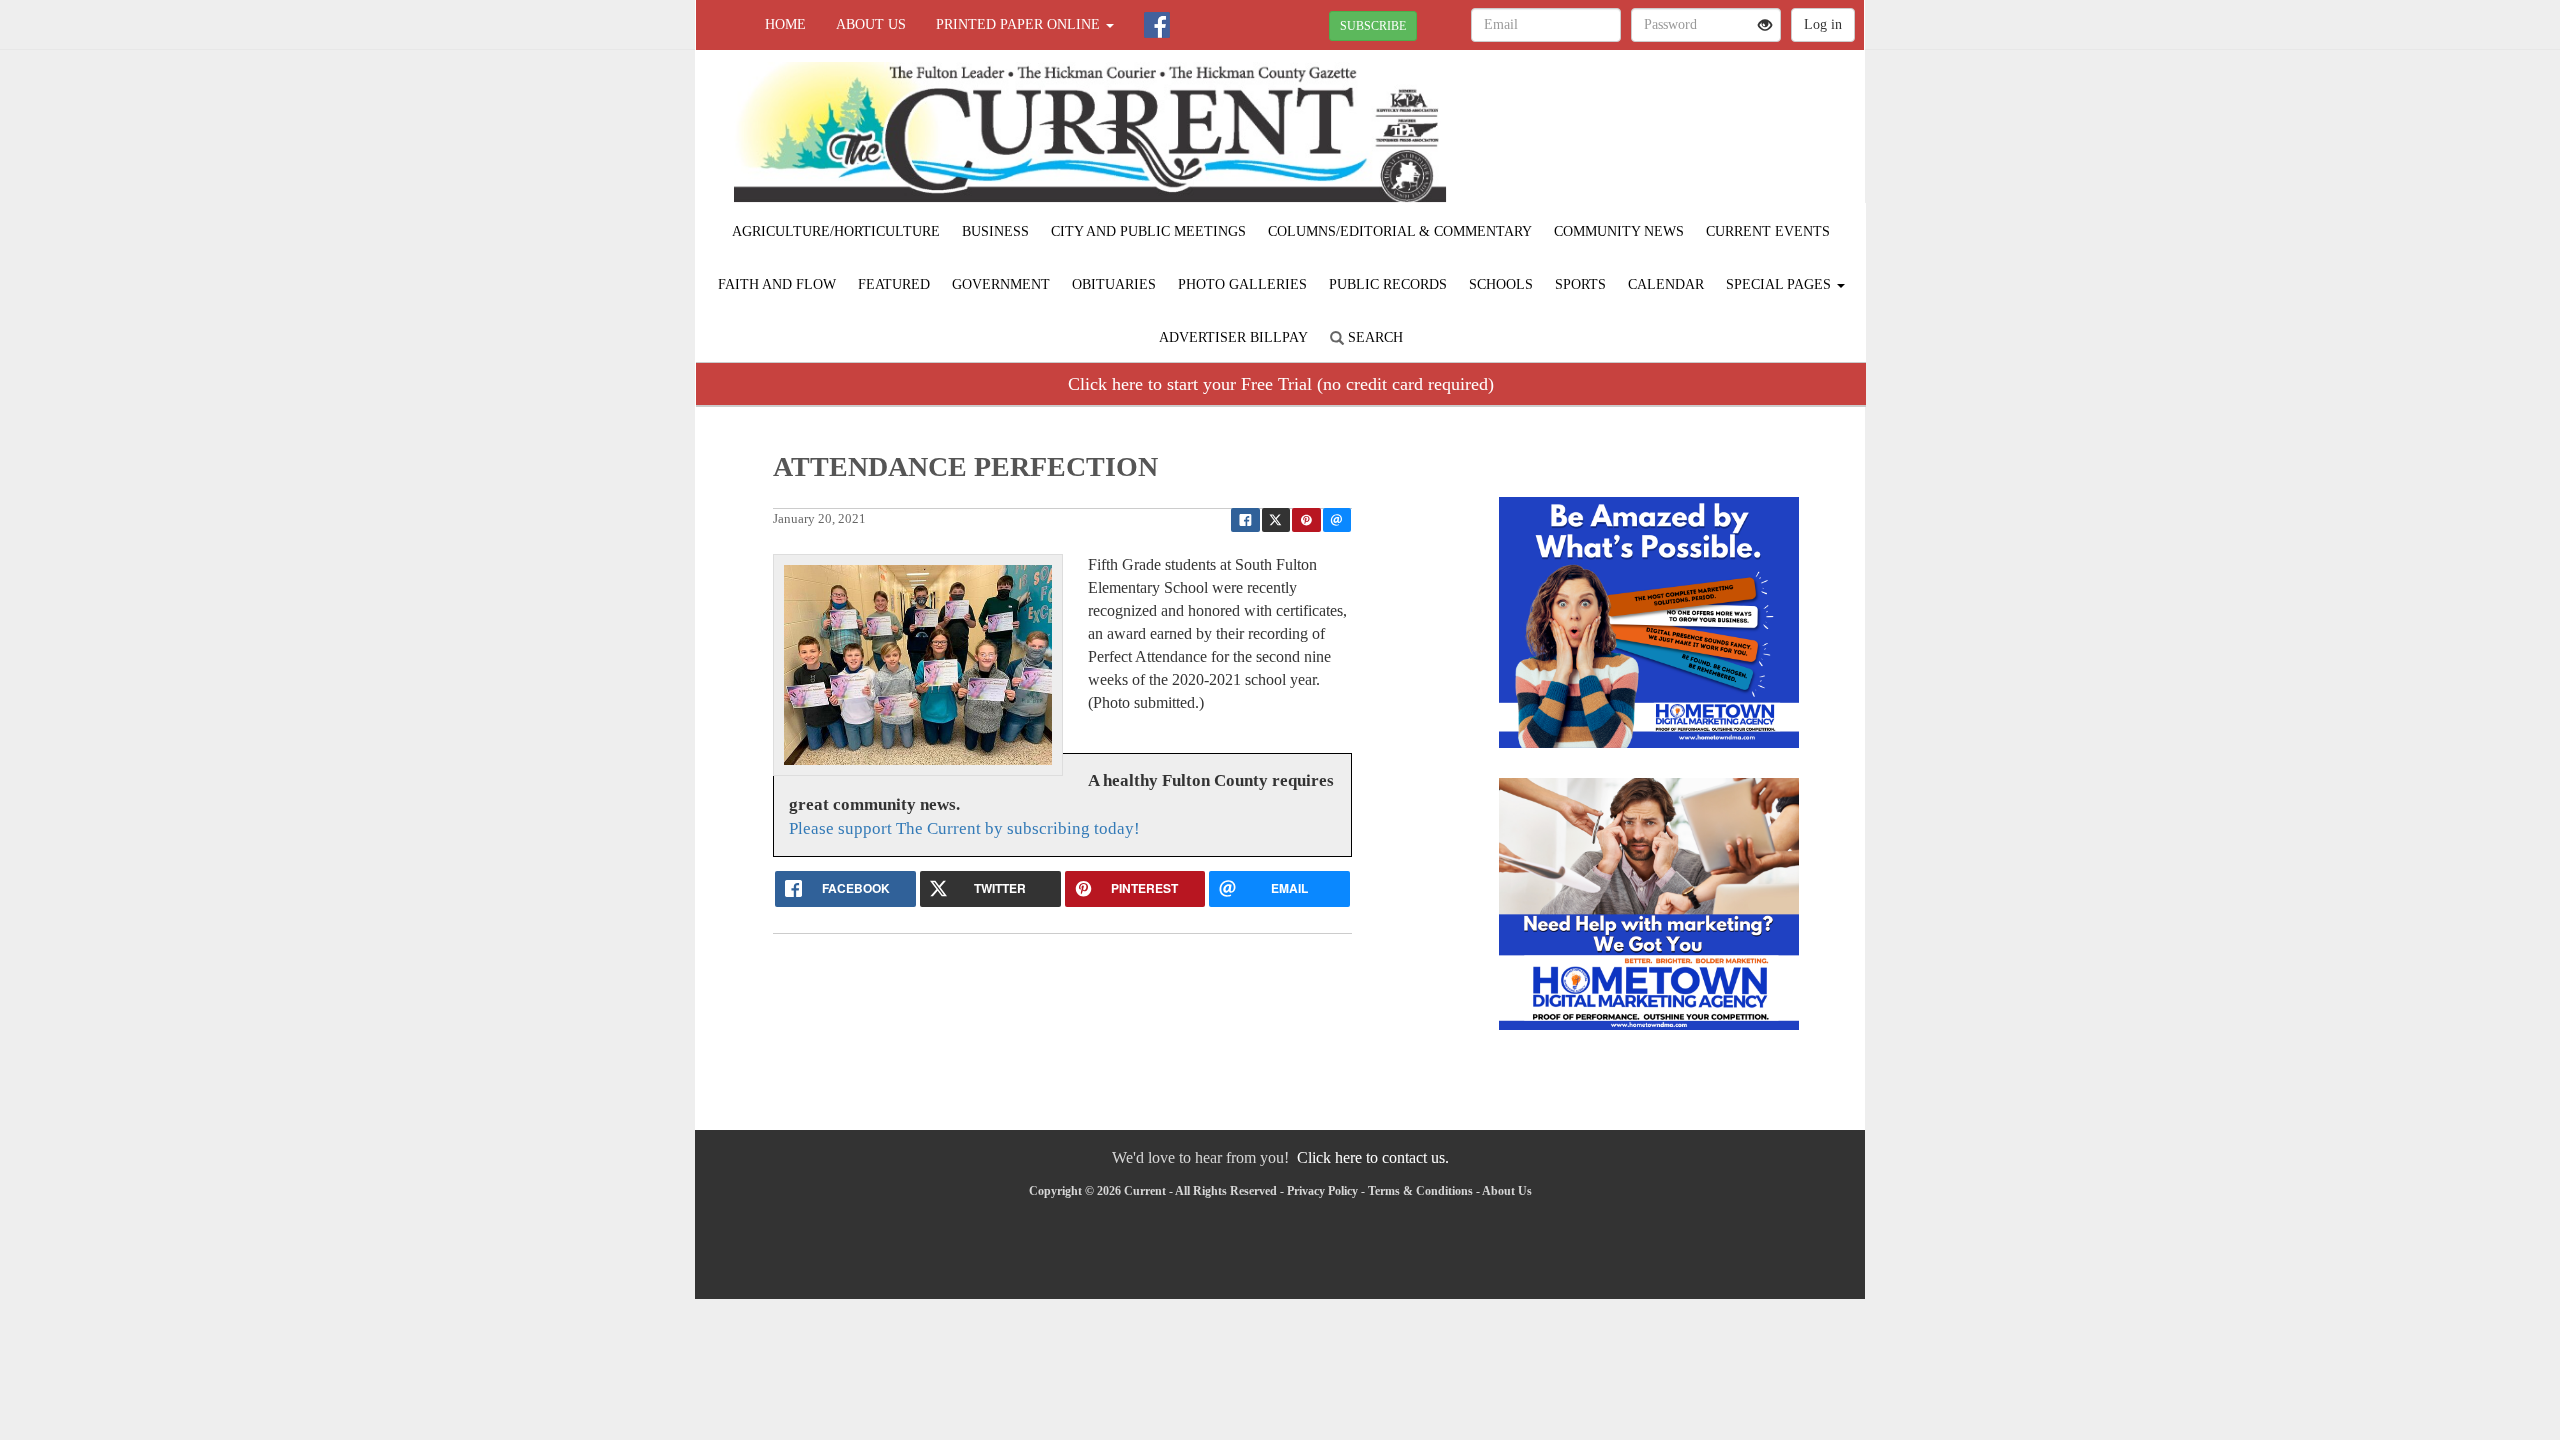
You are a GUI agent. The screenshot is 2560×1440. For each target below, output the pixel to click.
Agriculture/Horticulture (836, 231)
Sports (1580, 284)
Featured (894, 284)
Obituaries (1114, 284)
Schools (1501, 284)
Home (785, 24)
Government (1001, 284)
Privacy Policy (1322, 1191)
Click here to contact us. (1373, 1157)
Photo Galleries (1242, 284)
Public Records (1388, 284)
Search (1373, 337)
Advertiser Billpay (1233, 337)
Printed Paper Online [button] (1020, 24)
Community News (1619, 231)
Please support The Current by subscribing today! (964, 828)
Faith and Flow (777, 284)
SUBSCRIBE (1373, 26)
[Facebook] (1157, 25)
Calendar (1666, 284)
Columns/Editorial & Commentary (1400, 231)
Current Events (1768, 231)
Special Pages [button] (1780, 284)
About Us (871, 24)
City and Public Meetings (1148, 231)
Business (995, 231)
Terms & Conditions (1420, 1191)
